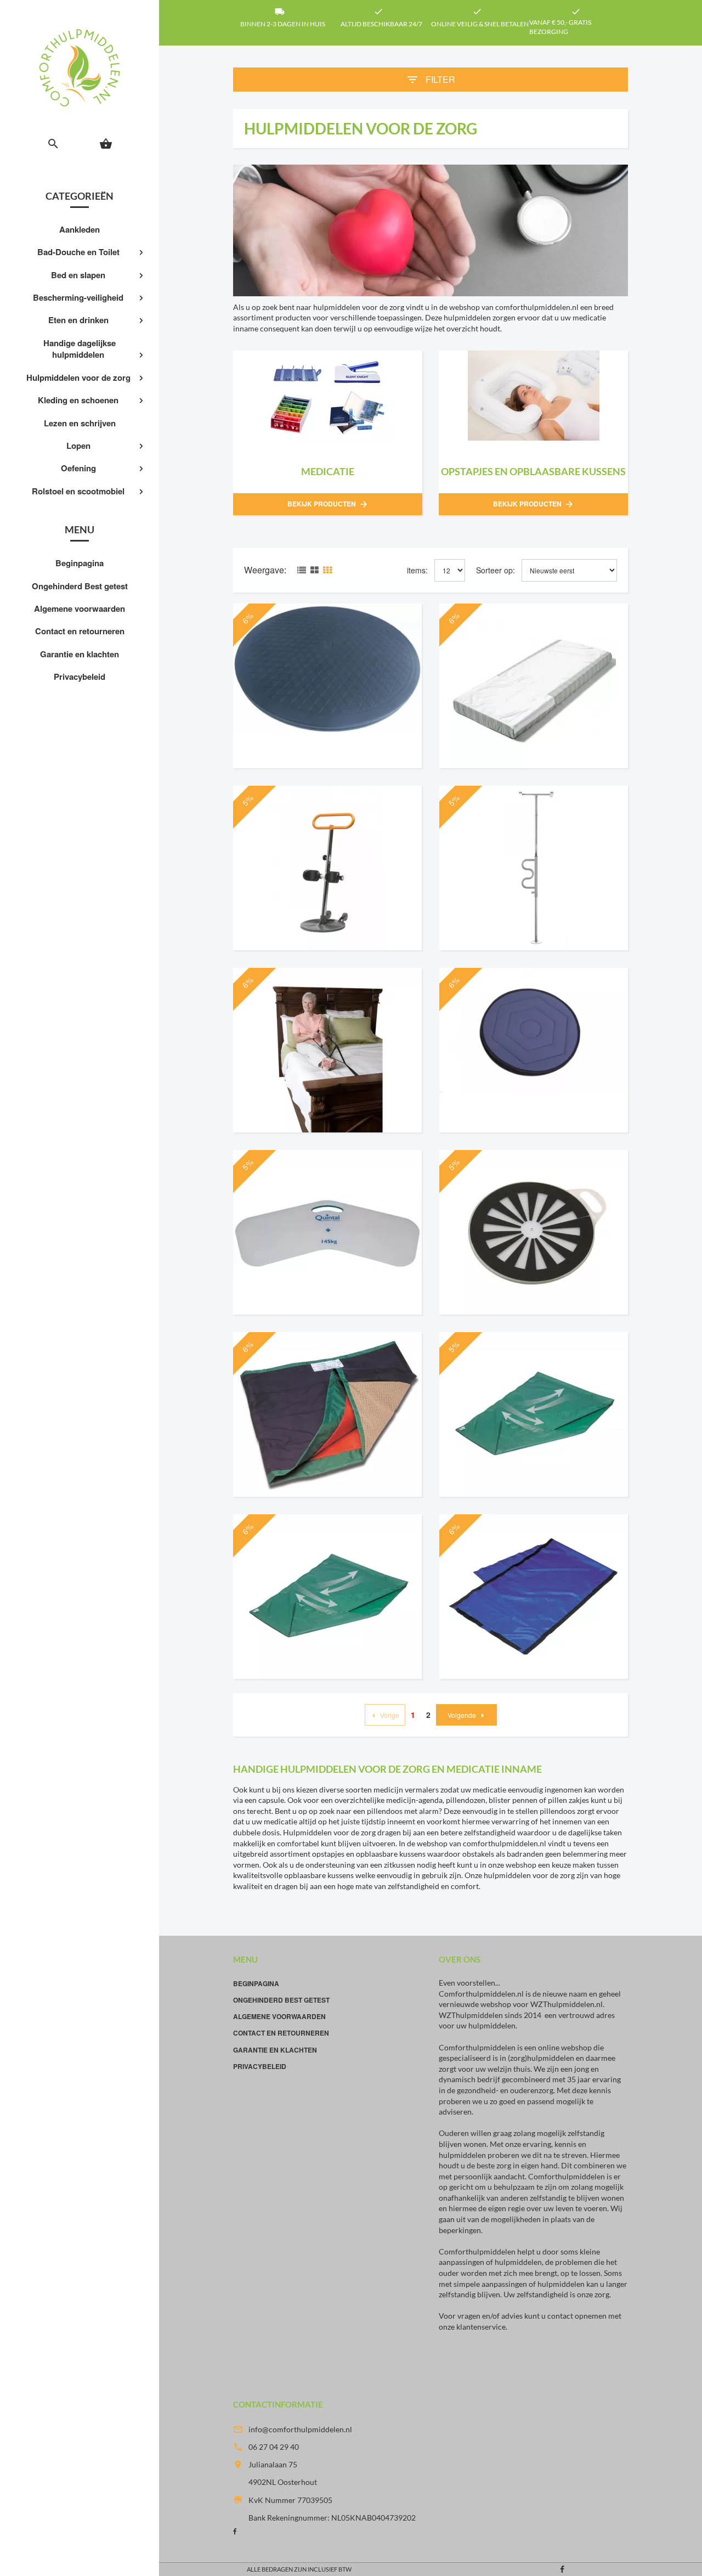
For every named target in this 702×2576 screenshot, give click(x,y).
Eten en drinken (78, 320)
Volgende (462, 1715)
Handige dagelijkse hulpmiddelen (80, 349)
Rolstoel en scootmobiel (78, 491)
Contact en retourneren (80, 631)
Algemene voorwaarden (80, 608)
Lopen (78, 446)
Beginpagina (80, 563)
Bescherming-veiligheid (78, 297)
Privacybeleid (80, 677)
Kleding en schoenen (78, 400)
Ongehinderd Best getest (80, 586)
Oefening (78, 468)
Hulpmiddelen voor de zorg (78, 377)
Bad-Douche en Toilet (78, 252)
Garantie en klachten (80, 654)
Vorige (390, 1715)
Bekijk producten (328, 504)
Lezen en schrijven (80, 423)
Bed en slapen (78, 275)
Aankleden (80, 229)
